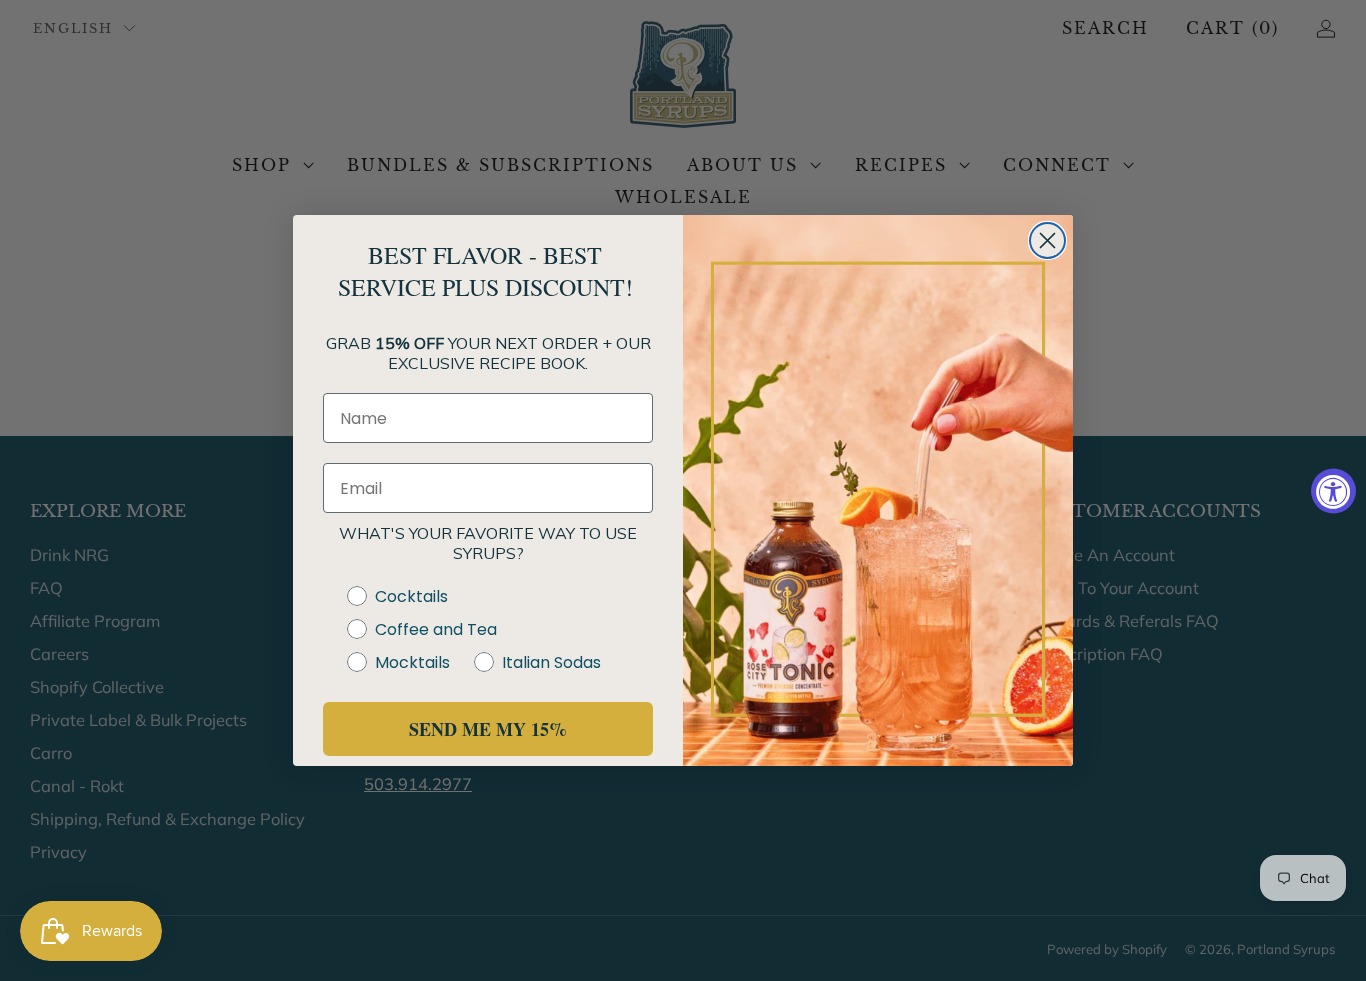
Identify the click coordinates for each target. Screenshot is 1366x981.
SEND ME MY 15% (488, 729)
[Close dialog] (1047, 240)
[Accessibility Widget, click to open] (1333, 490)
